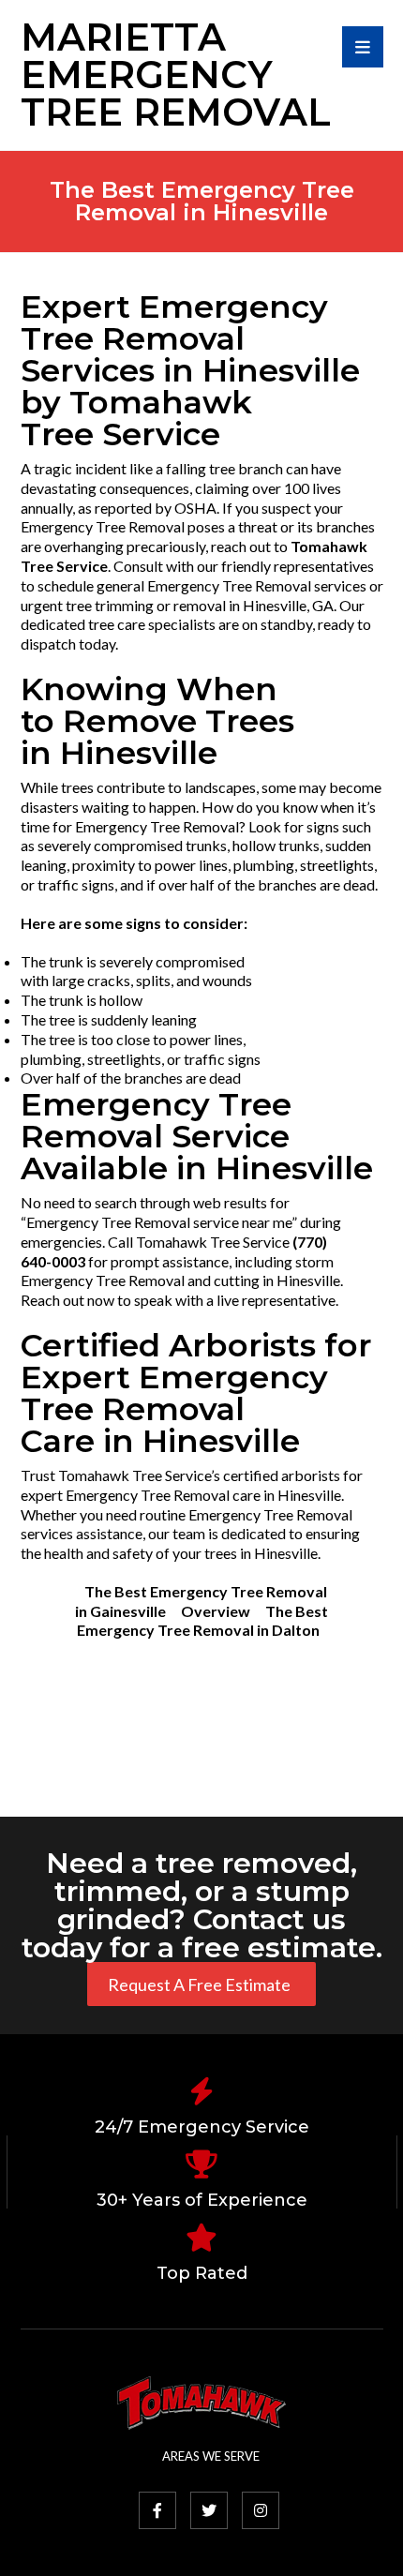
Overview (216, 1611)
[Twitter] (209, 2510)
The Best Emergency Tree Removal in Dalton (203, 1621)
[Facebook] (157, 2510)
